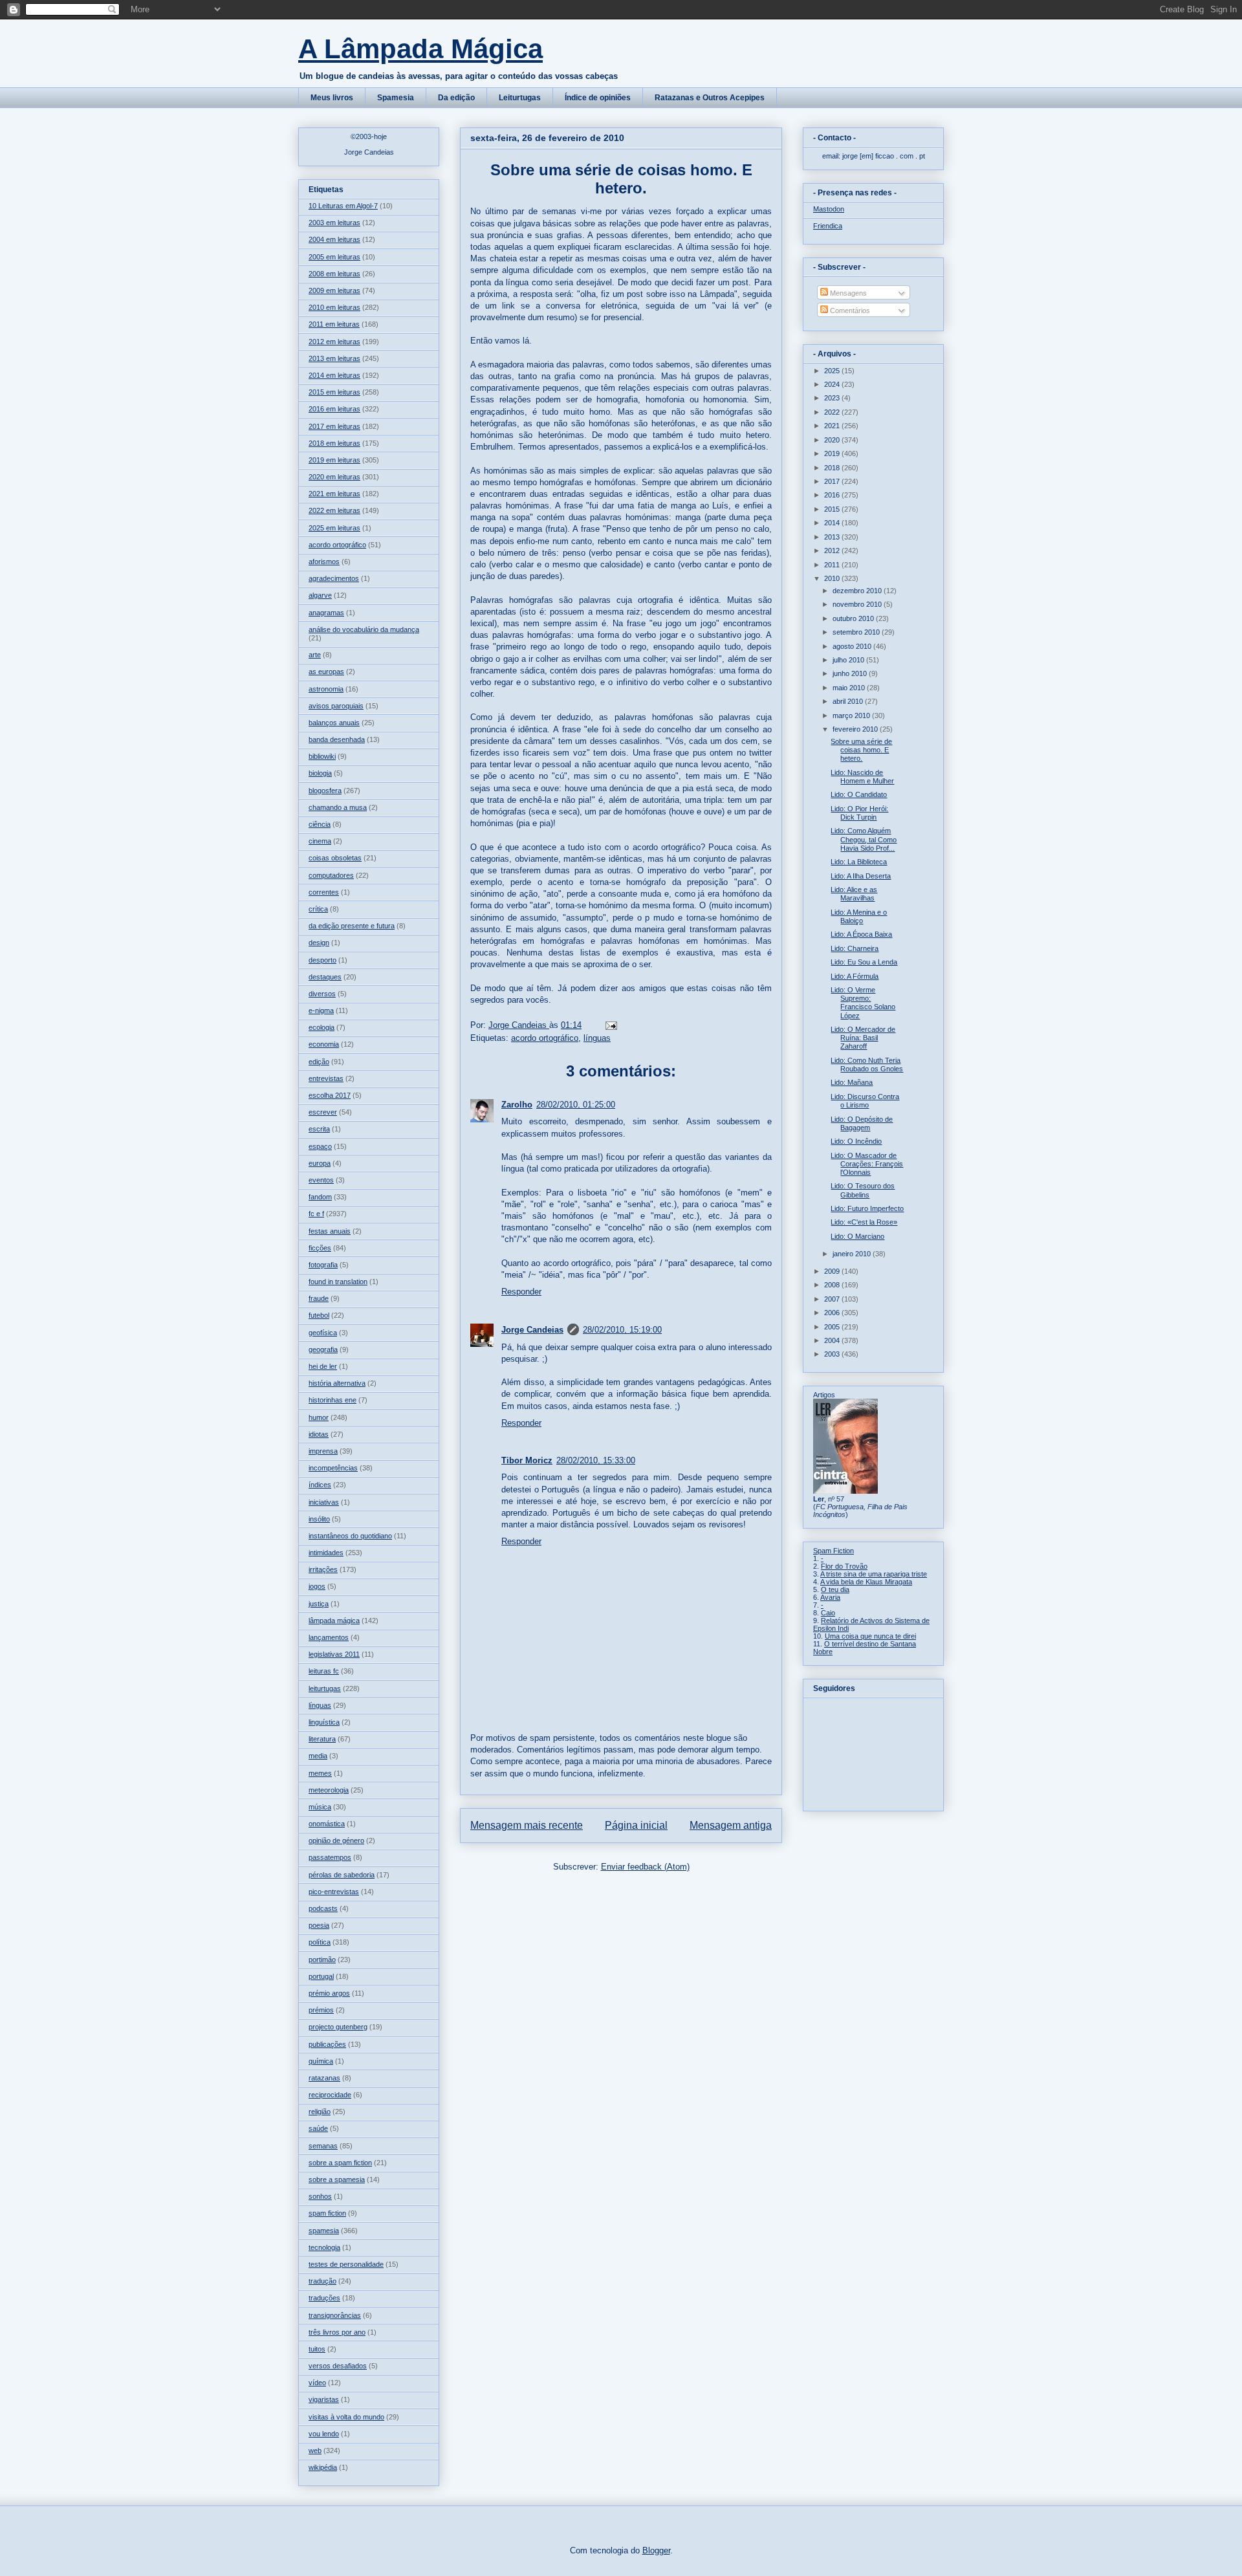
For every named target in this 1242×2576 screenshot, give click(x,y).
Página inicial (636, 1825)
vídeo (317, 2383)
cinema (320, 841)
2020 (833, 440)
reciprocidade (330, 2095)
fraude (319, 1298)
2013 (833, 537)
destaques (325, 977)
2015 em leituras (334, 392)
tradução (322, 2281)
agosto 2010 (853, 646)
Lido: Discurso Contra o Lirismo (865, 1101)
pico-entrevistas (334, 1892)
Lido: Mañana (852, 1082)
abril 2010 (849, 701)
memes (320, 1773)
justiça (319, 1604)
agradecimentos (334, 578)
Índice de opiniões (598, 98)
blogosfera (325, 791)
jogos (317, 1586)
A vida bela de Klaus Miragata (866, 1582)
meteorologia (329, 1790)
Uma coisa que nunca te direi (870, 1636)
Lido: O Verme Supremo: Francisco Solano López (863, 1003)
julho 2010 (849, 660)
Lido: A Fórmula (855, 976)
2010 (833, 578)
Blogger (656, 2550)
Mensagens (847, 293)
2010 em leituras (334, 307)
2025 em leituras (334, 528)
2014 (833, 523)
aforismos (324, 562)
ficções (320, 1248)
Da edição (456, 98)
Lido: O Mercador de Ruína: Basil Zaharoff (863, 1038)
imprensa (323, 1451)
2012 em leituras (334, 342)
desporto (322, 960)
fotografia (323, 1265)
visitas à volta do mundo (346, 2417)
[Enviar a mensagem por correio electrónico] (610, 1025)
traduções (324, 2298)
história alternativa (337, 1383)
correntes (324, 892)
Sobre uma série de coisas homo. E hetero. (861, 750)
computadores (331, 875)
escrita (319, 1129)
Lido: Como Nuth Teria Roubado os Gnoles (867, 1064)
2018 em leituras (334, 443)
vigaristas (324, 2399)
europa (320, 1163)
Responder (521, 1292)
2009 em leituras (334, 290)
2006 (833, 1313)
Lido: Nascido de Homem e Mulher (862, 777)
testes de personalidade (346, 2264)
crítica (318, 909)
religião (320, 2112)
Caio (828, 1613)
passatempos (330, 1857)
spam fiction (327, 2213)
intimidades (326, 1553)
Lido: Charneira (855, 948)
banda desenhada (337, 739)
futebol (319, 1315)
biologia (320, 773)
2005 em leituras (334, 257)
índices (320, 1485)
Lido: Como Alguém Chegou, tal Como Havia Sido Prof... (864, 839)
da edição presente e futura (352, 926)
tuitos (317, 2349)
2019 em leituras (334, 460)
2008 (833, 1285)
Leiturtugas (520, 98)
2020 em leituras (334, 477)
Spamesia (396, 98)
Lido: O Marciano (857, 1236)
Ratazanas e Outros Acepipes (710, 98)
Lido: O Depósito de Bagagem (862, 1123)
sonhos (320, 2196)
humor (319, 1417)
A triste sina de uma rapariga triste (874, 1574)
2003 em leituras (334, 223)
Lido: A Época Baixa (861, 934)
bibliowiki (322, 756)
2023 (833, 398)
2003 (833, 1354)
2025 (833, 371)
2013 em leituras (334, 358)
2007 (833, 1299)
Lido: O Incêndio (856, 1141)
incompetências (333, 1468)
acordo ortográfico (545, 1038)
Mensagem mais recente (527, 1825)
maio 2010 (850, 688)
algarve (320, 595)
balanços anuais (334, 723)
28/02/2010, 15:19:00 (622, 1330)
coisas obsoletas (335, 858)
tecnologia (324, 2247)
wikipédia (323, 2467)
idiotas (319, 1434)
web (315, 2450)
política (320, 1942)
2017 (833, 481)
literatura (322, 1739)
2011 (833, 565)
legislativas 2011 (334, 1654)
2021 (833, 426)
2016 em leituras (334, 409)
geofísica (323, 1333)
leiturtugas (325, 1688)
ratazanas (324, 2078)
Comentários (849, 311)
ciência (320, 824)
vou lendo (324, 2434)
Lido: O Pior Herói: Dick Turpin (859, 813)
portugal (321, 1976)
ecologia (321, 1027)
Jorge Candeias (532, 1330)
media (318, 1756)
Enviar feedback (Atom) (645, 1867)
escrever (323, 1112)
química (321, 2061)
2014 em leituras (334, 375)
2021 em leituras (334, 494)
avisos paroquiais (336, 706)
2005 (833, 1327)
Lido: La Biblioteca (859, 862)
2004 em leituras (334, 239)
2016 (833, 495)
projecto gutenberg (338, 2027)
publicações (327, 2044)
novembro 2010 (858, 604)
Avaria (830, 1597)
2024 (833, 384)
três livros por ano (337, 2332)
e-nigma (321, 1010)
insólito (319, 1519)
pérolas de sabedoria (342, 1875)
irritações (323, 1569)
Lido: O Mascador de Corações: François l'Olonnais (867, 1164)
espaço (320, 1146)
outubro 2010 (854, 618)
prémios (321, 2010)
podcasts (323, 1908)
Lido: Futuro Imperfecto (867, 1208)
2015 (833, 509)
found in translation (338, 1282)
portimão (322, 1959)
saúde (318, 2128)
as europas (326, 671)
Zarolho (517, 1105)
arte (315, 655)
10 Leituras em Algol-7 (343, 206)
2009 (833, 1271)
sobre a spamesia (337, 2179)
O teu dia (835, 1589)
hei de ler (323, 1366)
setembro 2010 (857, 632)
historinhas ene (332, 1400)
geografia (323, 1349)
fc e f (316, 1214)
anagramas (326, 613)
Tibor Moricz (527, 1460)
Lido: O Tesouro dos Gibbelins (863, 1190)
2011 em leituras (334, 324)
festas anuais (330, 1231)
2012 (833, 551)
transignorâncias (335, 2315)
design (319, 943)
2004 (833, 1340)
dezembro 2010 (858, 591)
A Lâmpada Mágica (420, 49)
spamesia (324, 2231)
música (320, 1807)
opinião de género (336, 1840)
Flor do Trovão (844, 1566)
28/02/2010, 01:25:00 (576, 1105)
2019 (833, 453)
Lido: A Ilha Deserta (861, 876)
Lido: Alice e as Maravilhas (854, 894)
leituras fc (324, 1671)
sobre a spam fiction (340, 2163)
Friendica (828, 226)
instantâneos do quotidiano (350, 1536)
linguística (324, 1722)
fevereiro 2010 (856, 729)
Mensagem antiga (731, 1825)
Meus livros (332, 98)
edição (319, 1062)
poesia (319, 1925)
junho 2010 (851, 673)
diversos (322, 994)
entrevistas (326, 1078)
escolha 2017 (330, 1095)
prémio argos (329, 1993)
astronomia (326, 689)
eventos (321, 1180)
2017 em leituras (334, 426)
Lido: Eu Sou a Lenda (864, 962)
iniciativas (324, 1502)
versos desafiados (338, 2366)
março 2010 (852, 715)
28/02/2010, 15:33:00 (596, 1460)
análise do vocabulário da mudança (364, 629)
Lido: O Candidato (859, 794)
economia (324, 1044)
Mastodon (829, 209)
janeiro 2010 (853, 1254)
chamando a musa (338, 807)
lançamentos (329, 1637)
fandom (320, 1197)
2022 (833, 412)
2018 (833, 468)
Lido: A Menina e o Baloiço (859, 916)
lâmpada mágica (334, 1621)
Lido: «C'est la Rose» (864, 1222)
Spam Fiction (833, 1551)
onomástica (327, 1824)
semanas (323, 2146)
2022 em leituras (334, 510)
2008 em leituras (334, 274)
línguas (597, 1038)
